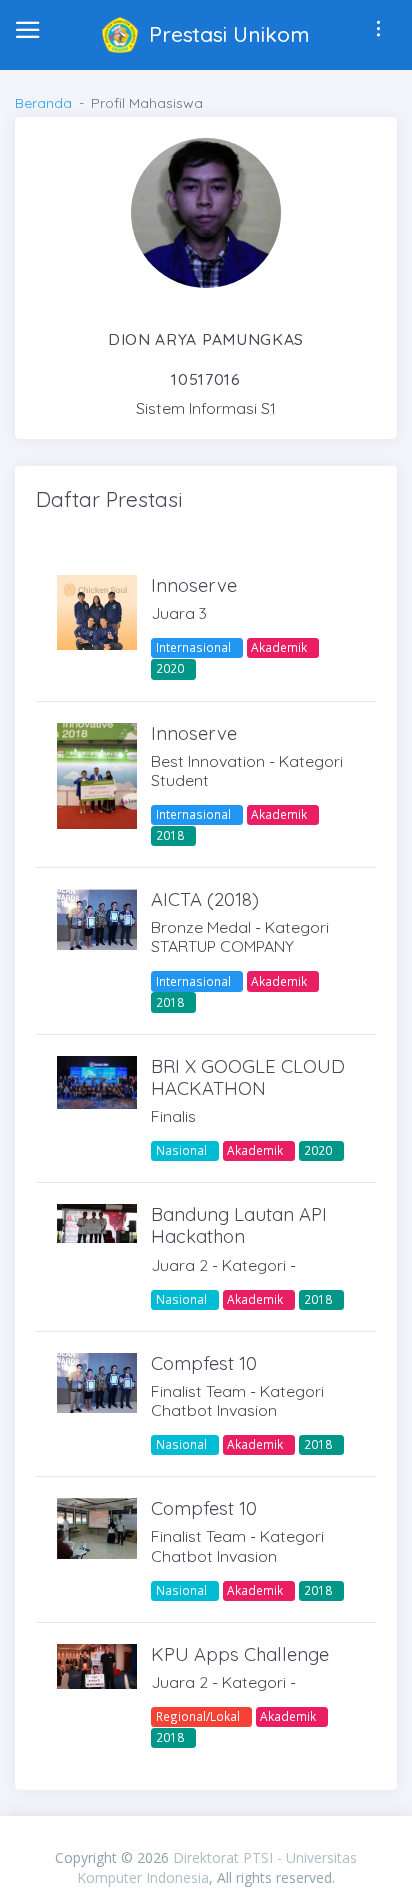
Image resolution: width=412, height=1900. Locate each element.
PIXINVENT (206, 1837)
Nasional (181, 1150)
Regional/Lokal (198, 1716)
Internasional (193, 647)
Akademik (279, 647)
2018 (170, 835)
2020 (170, 668)
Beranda (43, 103)
